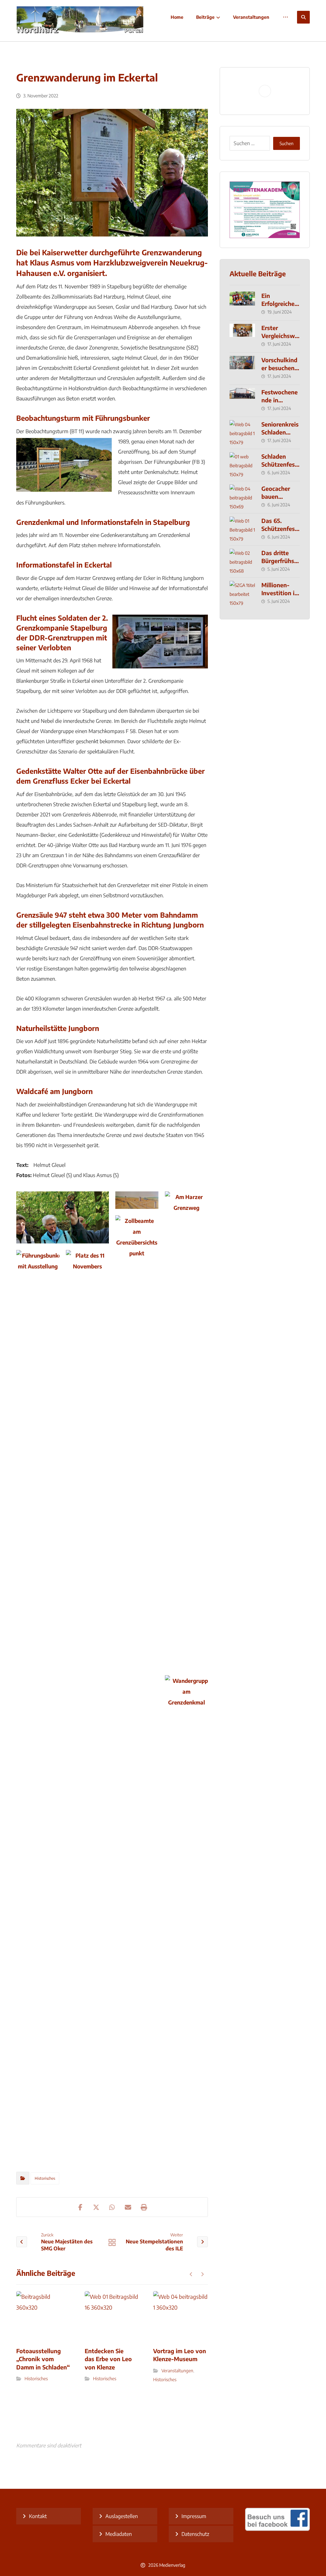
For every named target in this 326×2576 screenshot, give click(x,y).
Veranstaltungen (177, 2371)
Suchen (287, 143)
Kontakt (38, 2516)
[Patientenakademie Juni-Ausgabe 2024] (265, 210)
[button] (303, 17)
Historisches (45, 2178)
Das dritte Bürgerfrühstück (279, 561)
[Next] (202, 2274)
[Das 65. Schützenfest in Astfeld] (242, 529)
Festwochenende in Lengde (280, 400)
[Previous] (191, 2274)
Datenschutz (195, 2534)
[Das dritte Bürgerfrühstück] (242, 561)
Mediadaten (119, 2534)
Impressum (194, 2516)
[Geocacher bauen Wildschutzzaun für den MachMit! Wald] (242, 497)
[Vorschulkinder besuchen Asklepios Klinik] (242, 369)
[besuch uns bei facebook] (277, 2529)
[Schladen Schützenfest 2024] (242, 465)
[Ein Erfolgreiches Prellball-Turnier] (242, 304)
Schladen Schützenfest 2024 (279, 464)
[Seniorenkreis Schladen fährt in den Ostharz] (242, 433)
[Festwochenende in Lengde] (242, 401)
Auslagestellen (122, 2516)
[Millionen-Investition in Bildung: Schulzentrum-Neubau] (242, 594)
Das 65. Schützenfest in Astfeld (279, 529)
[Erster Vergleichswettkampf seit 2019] (242, 336)
